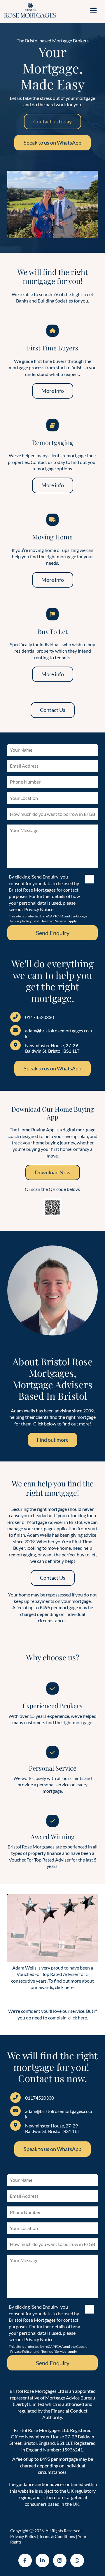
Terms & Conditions (57, 2536)
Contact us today (52, 121)
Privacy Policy (21, 921)
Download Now (53, 1172)
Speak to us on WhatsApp (52, 143)
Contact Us (53, 710)
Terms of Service (54, 921)
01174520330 (40, 1017)
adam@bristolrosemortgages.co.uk (59, 1033)
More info (53, 391)
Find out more (53, 1440)
